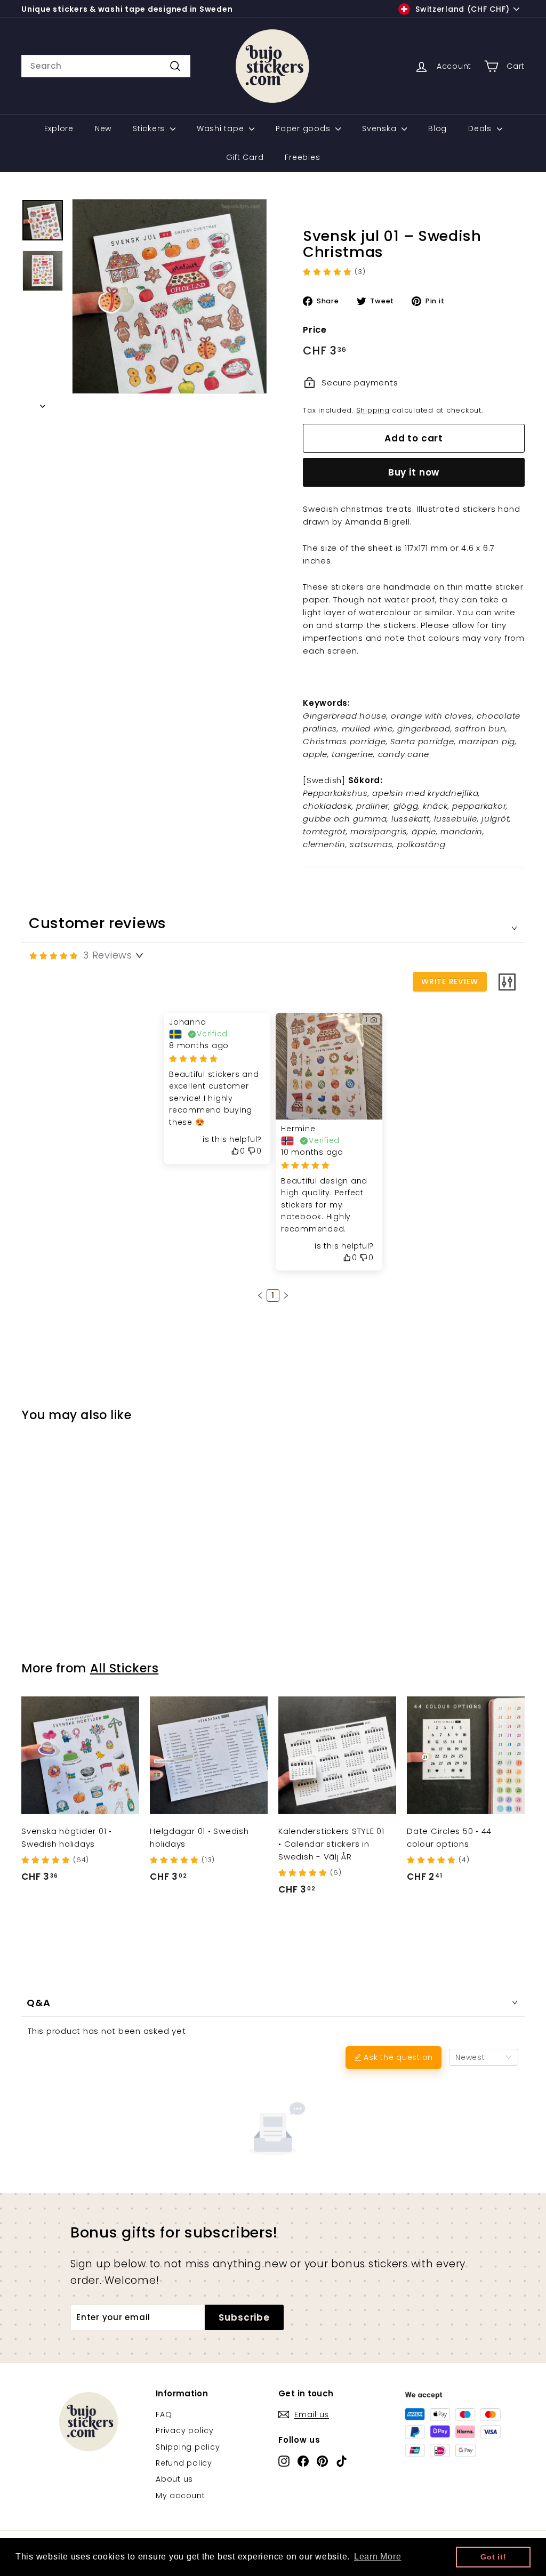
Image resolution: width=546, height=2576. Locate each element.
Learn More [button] (378, 2557)
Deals (481, 128)
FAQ (164, 2414)
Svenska (380, 128)
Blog (437, 128)
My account (180, 2495)
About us (174, 2479)
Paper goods (304, 128)
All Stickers (125, 1668)
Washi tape (222, 128)
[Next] (43, 403)
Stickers (150, 128)
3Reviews (108, 955)
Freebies (302, 157)
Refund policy (184, 2463)
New (103, 128)
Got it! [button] (493, 2557)
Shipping (373, 410)
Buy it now (414, 472)
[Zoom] (170, 296)
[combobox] (106, 66)
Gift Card (245, 157)
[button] (260, 1295)
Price (315, 330)
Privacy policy (185, 2430)
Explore (59, 128)
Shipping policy (188, 2447)
